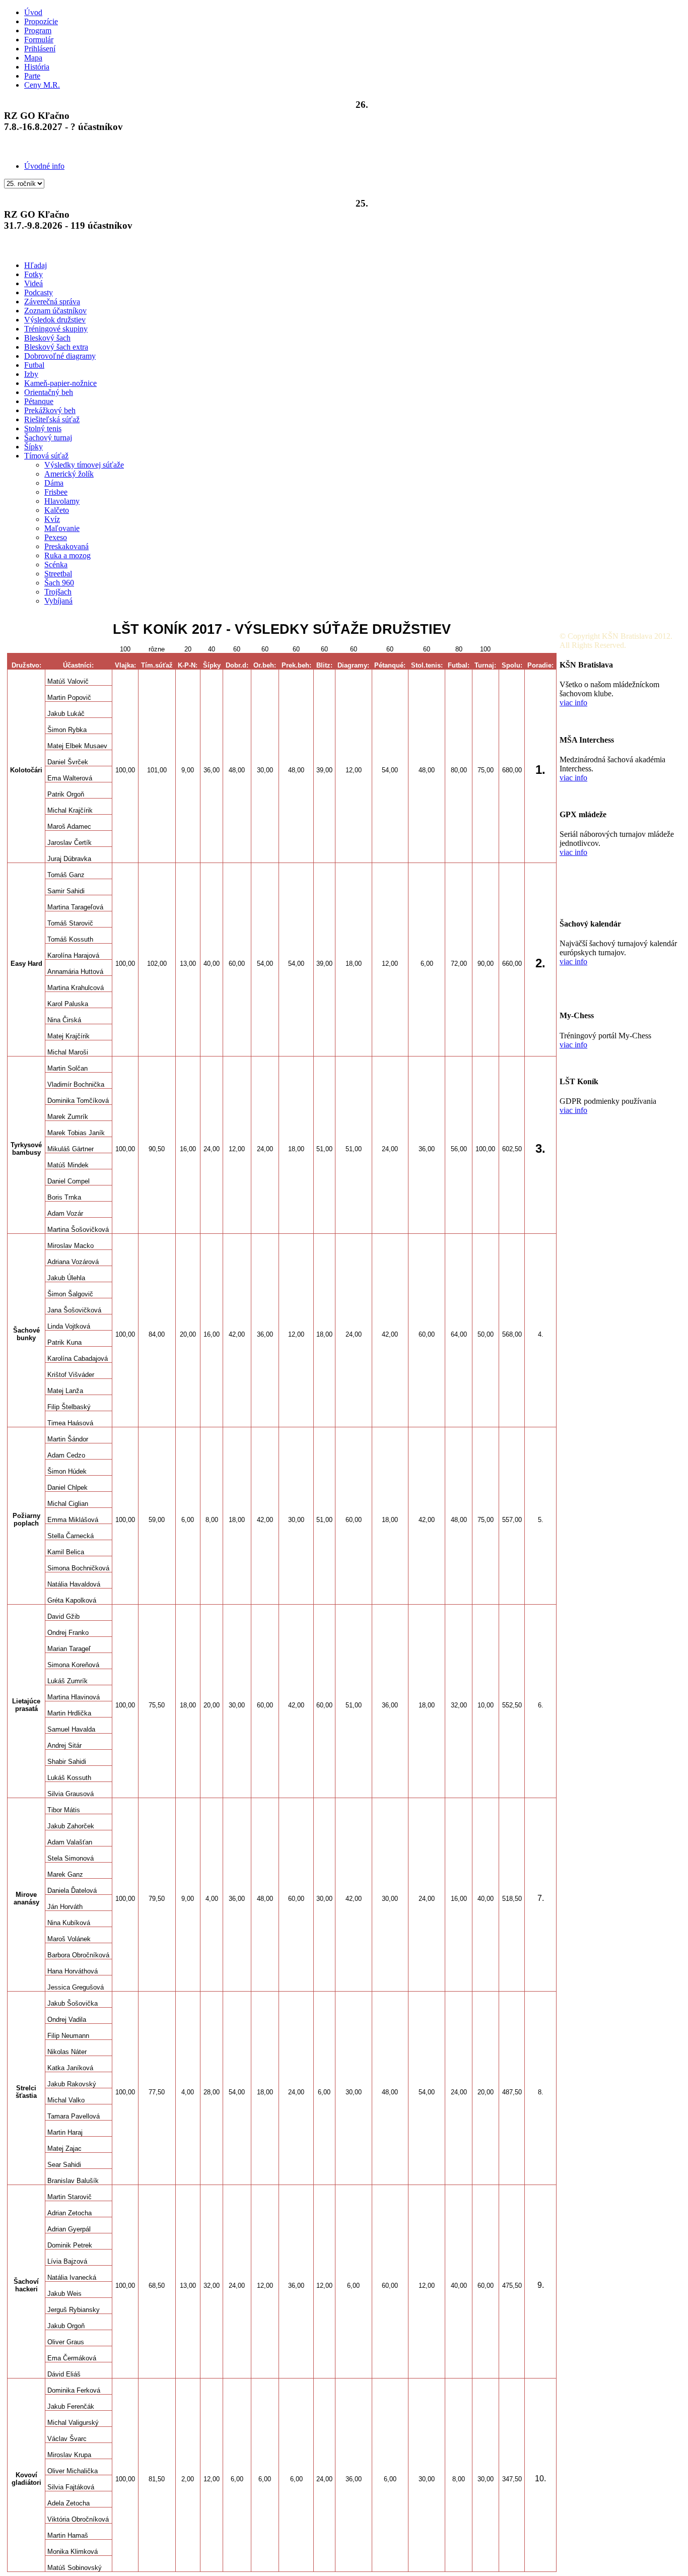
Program (38, 30)
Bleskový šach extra (56, 347)
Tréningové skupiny (56, 329)
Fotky (33, 274)
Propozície (41, 21)
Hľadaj (36, 265)
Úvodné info (44, 166)
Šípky (33, 447)
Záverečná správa (52, 302)
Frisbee (56, 492)
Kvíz (52, 519)
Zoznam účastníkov (55, 311)
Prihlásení (40, 49)
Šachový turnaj (48, 438)
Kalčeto (57, 510)
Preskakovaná (66, 546)
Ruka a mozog (67, 555)
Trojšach (58, 592)
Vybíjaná (58, 601)
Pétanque (39, 401)
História (37, 67)
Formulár (39, 40)
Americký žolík (69, 474)
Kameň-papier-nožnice (60, 383)
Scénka (56, 565)
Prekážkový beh (50, 410)
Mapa (33, 58)
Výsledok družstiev (55, 320)
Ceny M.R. (42, 85)
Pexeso (56, 537)
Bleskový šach (47, 338)
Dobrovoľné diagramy (60, 356)
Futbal (34, 365)
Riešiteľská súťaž (52, 419)
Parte (32, 76)
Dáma (54, 483)
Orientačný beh (49, 392)
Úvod (33, 12)
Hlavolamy (62, 501)
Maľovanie (62, 528)
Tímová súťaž (46, 456)
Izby (31, 374)
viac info (573, 703)
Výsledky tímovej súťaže (84, 465)
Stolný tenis (43, 428)
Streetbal (58, 574)
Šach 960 (59, 583)
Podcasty (39, 292)
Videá (33, 283)
